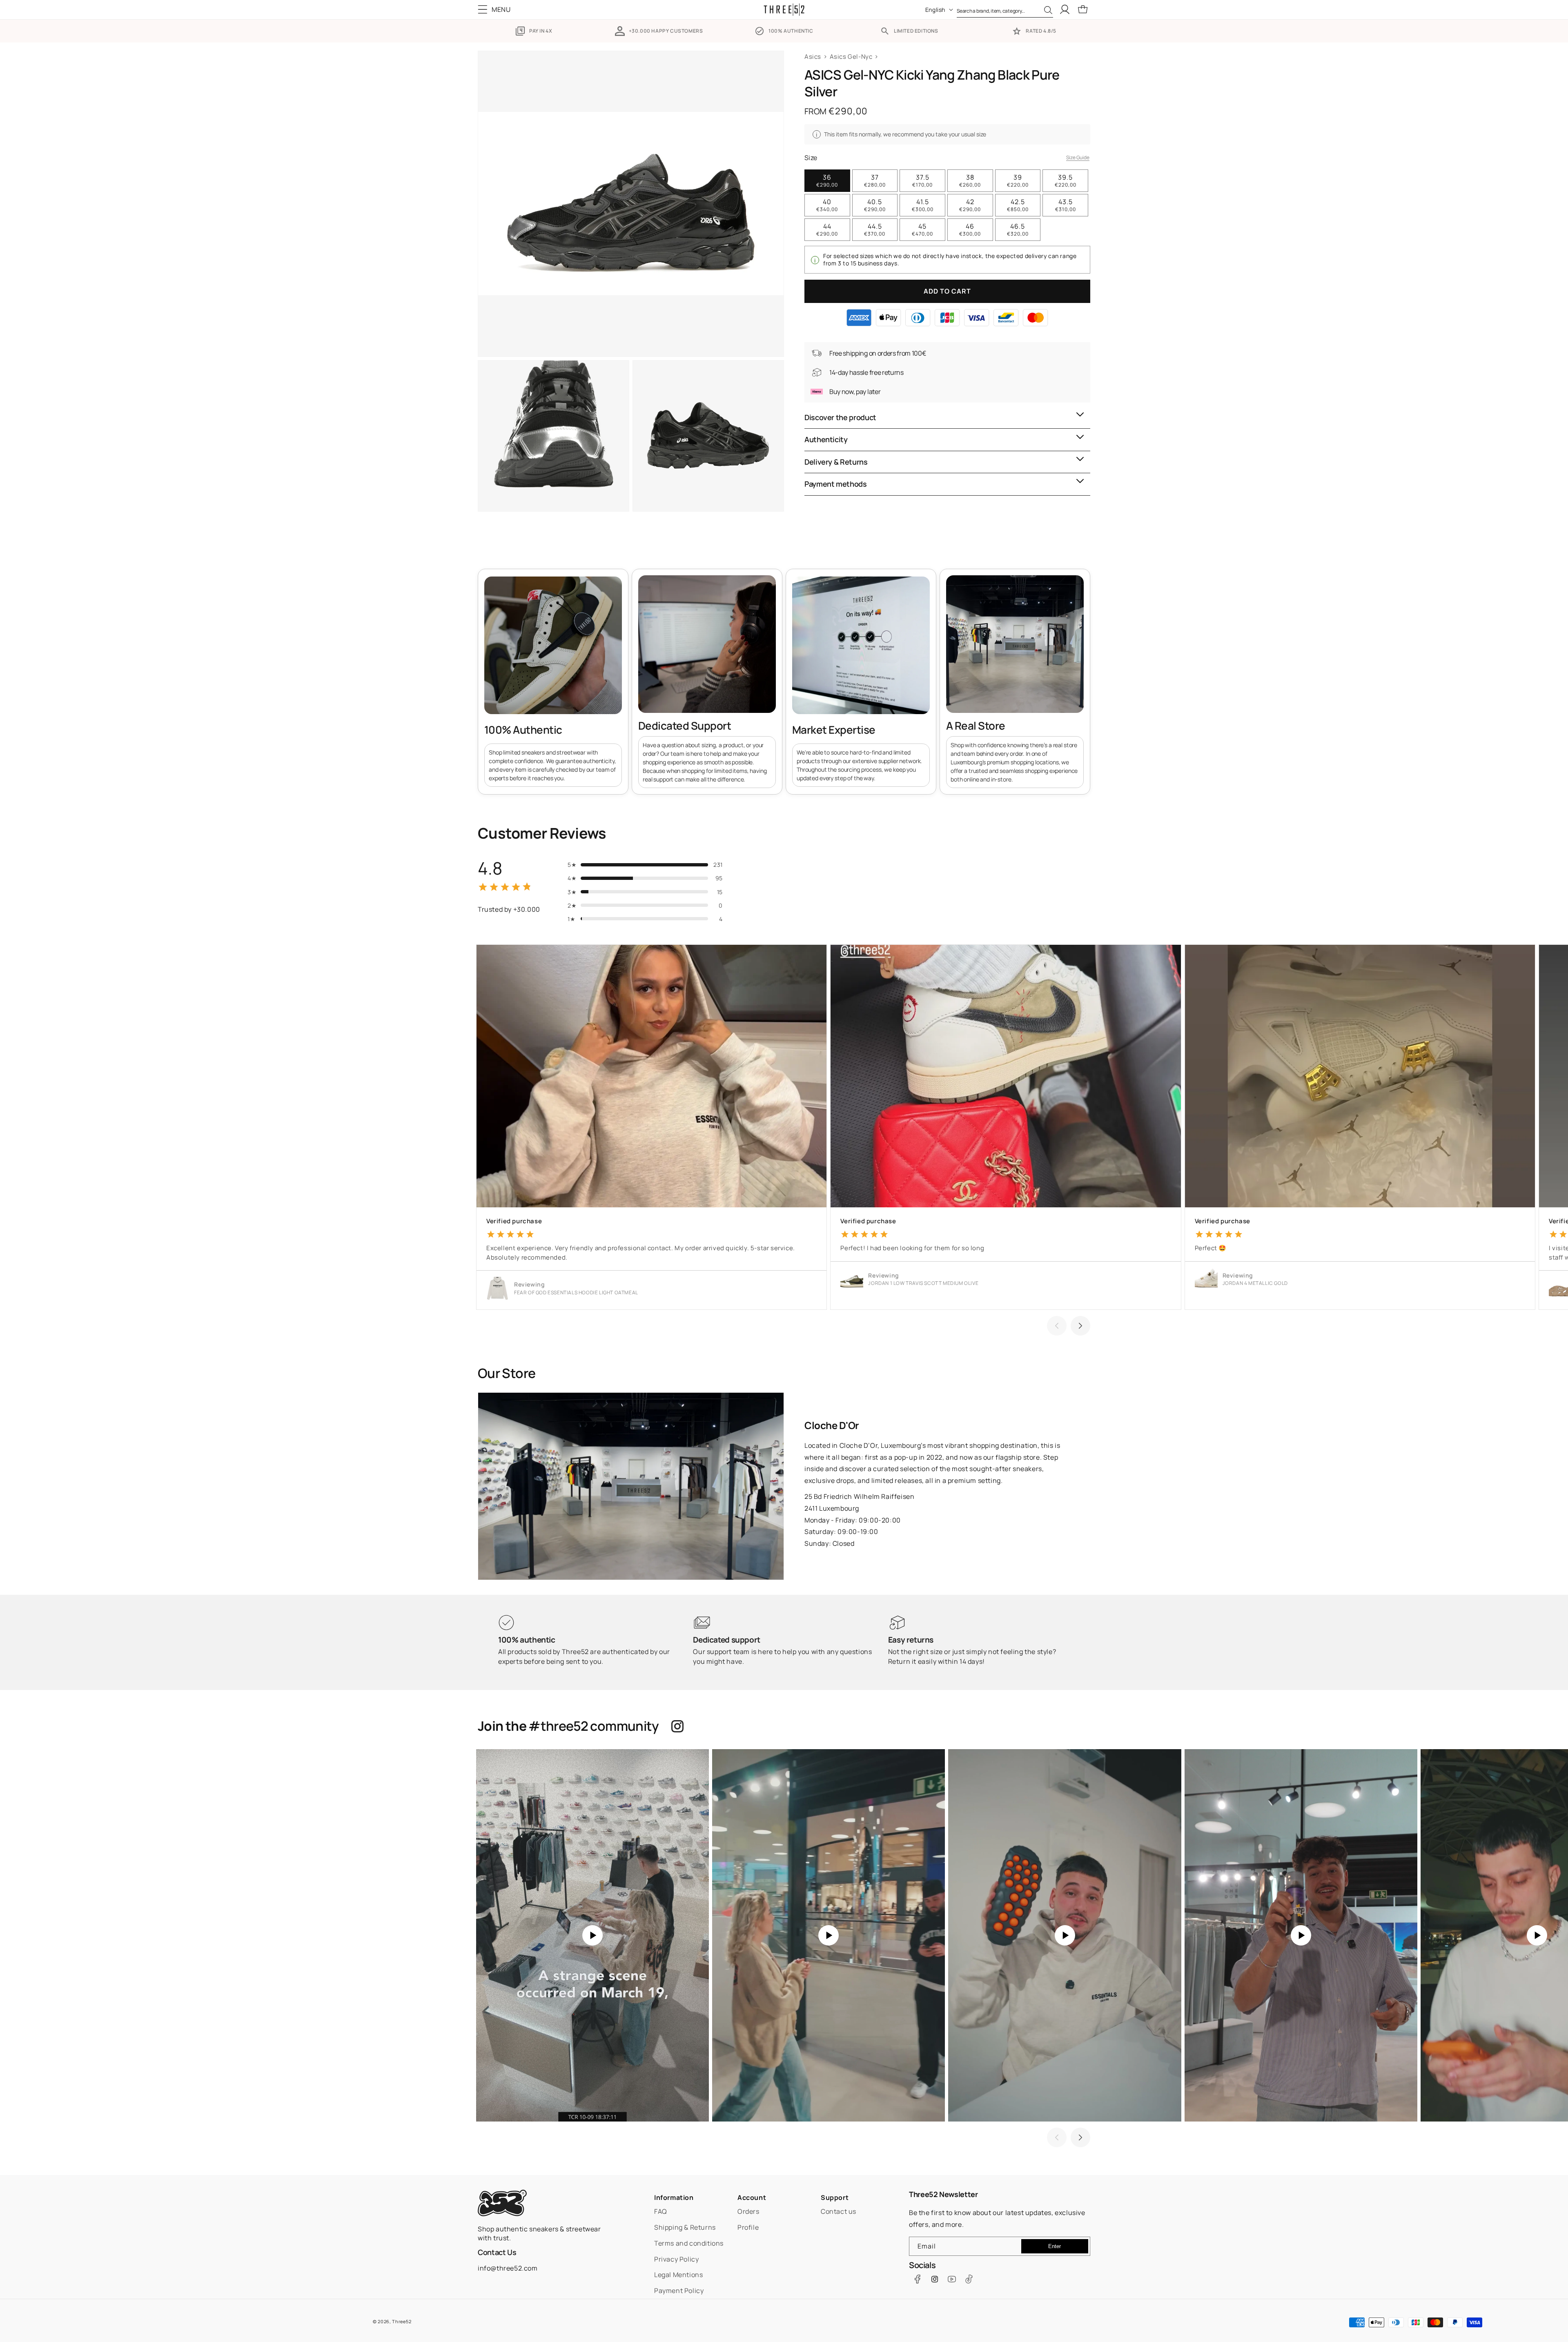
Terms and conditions (689, 2243)
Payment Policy (679, 2291)
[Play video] (592, 1935)
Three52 (402, 2321)
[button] (496, 9)
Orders (748, 2211)
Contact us (839, 2211)
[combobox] (1005, 9)
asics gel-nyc (851, 57)
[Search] (1048, 10)
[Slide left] (1057, 1326)
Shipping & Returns (685, 2227)
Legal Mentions (678, 2275)
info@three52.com (508, 2268)
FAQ (661, 2211)
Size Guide (1078, 157)
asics (813, 57)
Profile (748, 2227)
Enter (1055, 2246)
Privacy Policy (676, 2259)
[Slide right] (1080, 1326)
